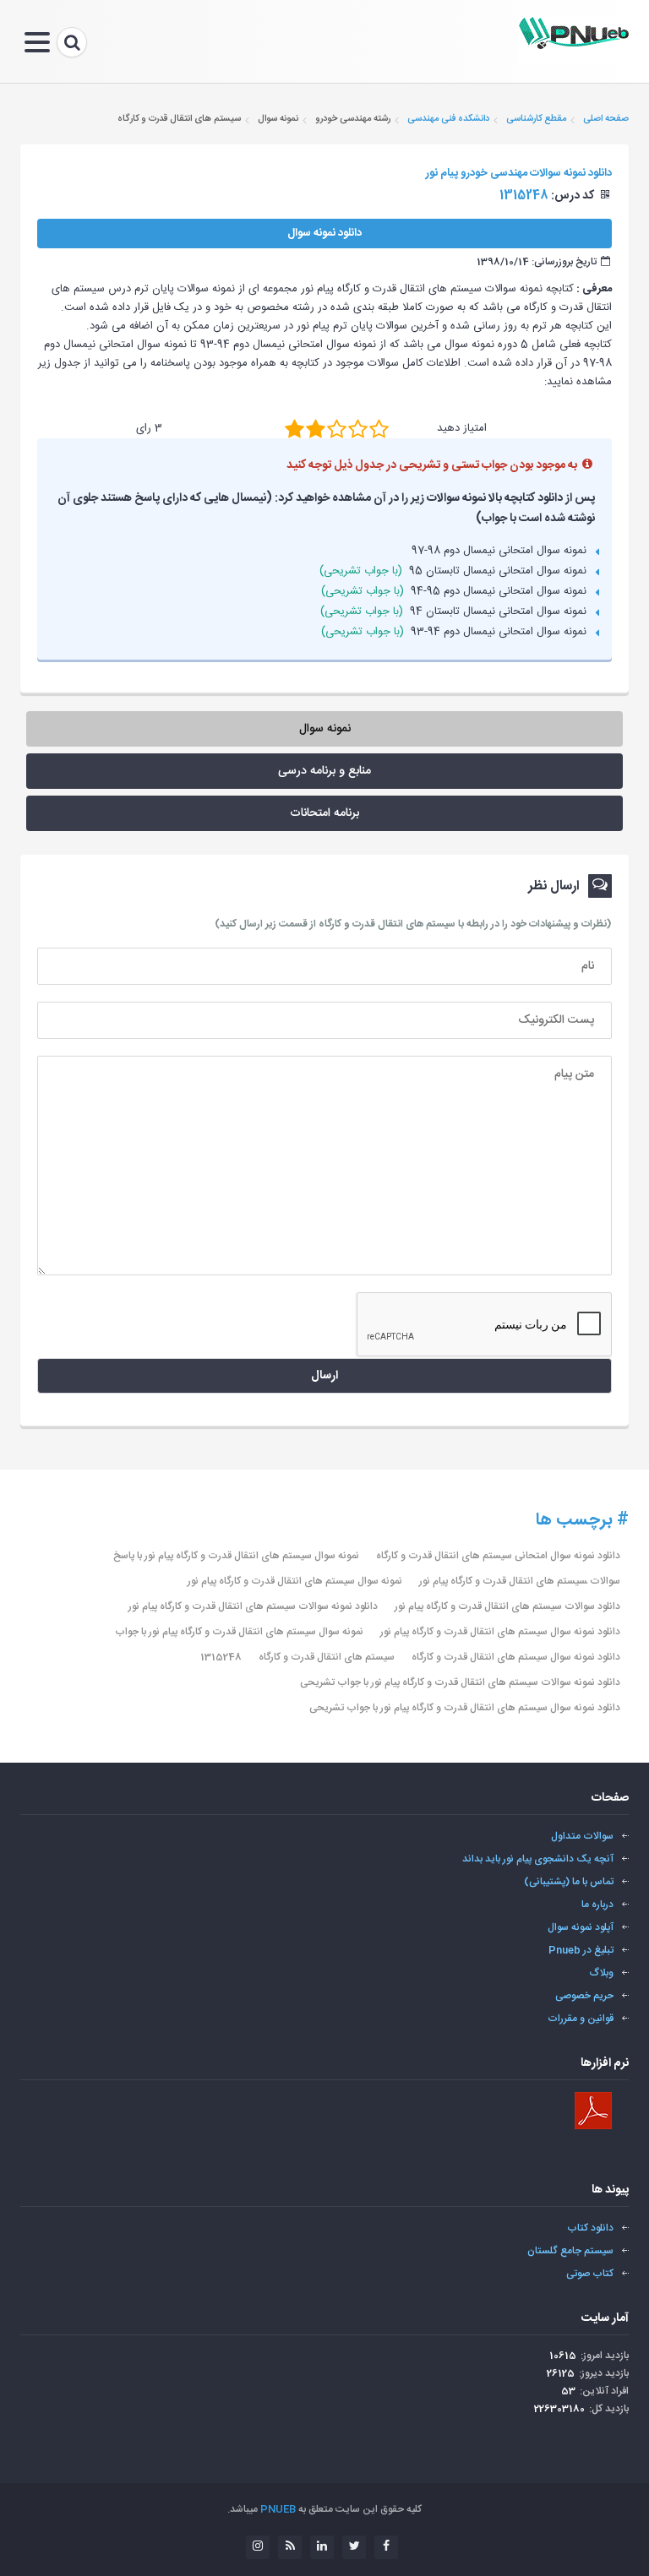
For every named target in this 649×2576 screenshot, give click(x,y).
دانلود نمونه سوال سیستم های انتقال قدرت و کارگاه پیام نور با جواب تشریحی (465, 1708)
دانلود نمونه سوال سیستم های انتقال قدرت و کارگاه (516, 1657)
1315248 (221, 1657)
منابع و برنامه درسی (324, 771)
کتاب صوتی (590, 2274)
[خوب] (337, 428)
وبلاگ (602, 1973)
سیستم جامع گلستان (570, 2251)
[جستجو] (72, 42)
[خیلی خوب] (358, 428)
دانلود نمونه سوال (324, 233)
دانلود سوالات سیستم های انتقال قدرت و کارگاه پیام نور (507, 1606)
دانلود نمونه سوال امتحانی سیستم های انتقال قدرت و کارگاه (498, 1556)
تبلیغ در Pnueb (581, 1950)
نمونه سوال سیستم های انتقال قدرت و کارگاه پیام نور (295, 1581)
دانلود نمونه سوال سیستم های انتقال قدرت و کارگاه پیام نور (500, 1632)
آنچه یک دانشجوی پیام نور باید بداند (538, 1859)
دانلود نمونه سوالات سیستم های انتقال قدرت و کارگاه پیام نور (253, 1606)
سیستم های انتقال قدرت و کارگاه (327, 1657)
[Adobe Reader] (593, 2111)
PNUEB (278, 2509)
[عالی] (379, 428)
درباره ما (597, 1905)
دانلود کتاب (590, 2228)
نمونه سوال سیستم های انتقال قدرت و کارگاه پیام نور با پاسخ (236, 1556)
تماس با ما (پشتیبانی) (569, 1882)
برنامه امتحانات (324, 813)
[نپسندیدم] (316, 428)
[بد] (295, 428)
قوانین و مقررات (581, 2019)
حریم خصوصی (584, 1996)
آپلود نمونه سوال (581, 1927)
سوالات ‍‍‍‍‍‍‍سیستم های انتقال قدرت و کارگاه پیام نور (520, 1581)
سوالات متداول (582, 1836)
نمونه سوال (325, 729)
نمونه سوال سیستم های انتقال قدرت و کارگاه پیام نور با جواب (239, 1632)
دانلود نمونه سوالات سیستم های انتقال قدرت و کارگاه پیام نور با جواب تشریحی (460, 1682)
